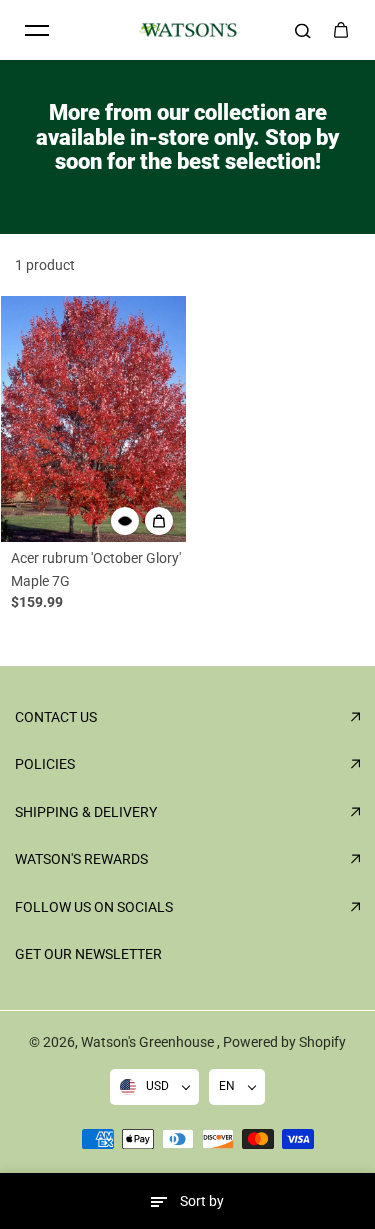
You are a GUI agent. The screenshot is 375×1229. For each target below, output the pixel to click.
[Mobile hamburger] (37, 30)
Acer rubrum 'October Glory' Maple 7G (96, 569)
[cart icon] (341, 30)
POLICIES (45, 764)
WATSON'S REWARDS (81, 859)
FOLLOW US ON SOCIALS (94, 907)
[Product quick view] (159, 521)
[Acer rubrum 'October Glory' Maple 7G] (93, 419)
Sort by (202, 1201)
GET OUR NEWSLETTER (88, 954)
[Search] (303, 30)
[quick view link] (125, 521)
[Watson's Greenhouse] (188, 30)
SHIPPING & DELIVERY (86, 812)
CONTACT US (56, 717)
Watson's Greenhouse (149, 1042)
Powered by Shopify (284, 1042)
